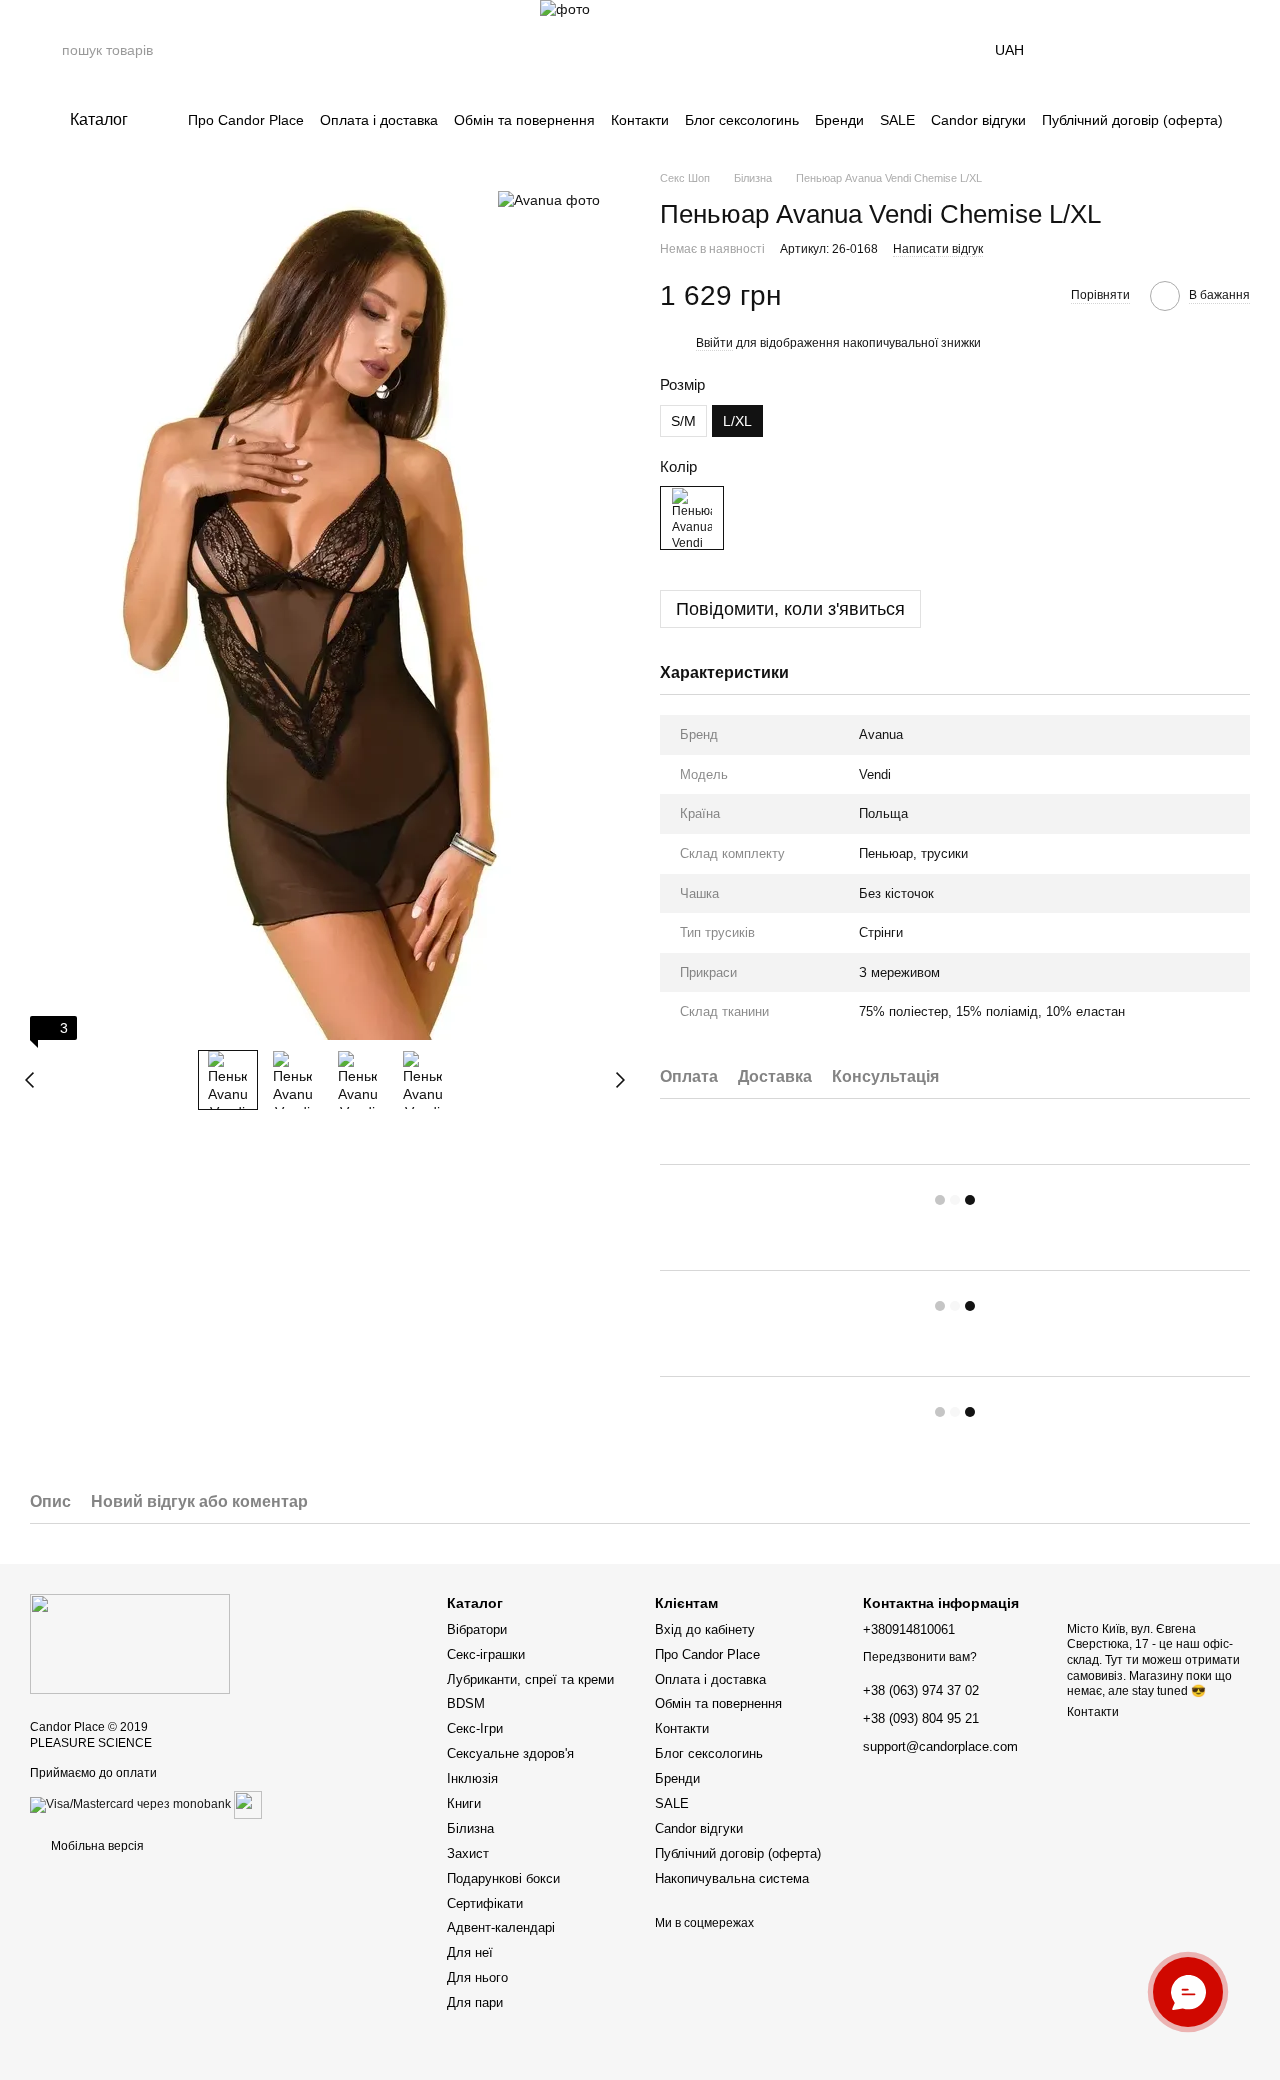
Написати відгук (938, 249)
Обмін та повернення (524, 120)
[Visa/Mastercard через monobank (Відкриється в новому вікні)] (130, 1804)
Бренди (839, 120)
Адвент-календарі (501, 1927)
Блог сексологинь (742, 120)
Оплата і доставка (379, 120)
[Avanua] (549, 199)
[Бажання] (1182, 50)
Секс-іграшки (486, 1654)
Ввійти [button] (714, 343)
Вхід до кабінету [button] (705, 1629)
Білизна (470, 1828)
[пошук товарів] (46, 50)
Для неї (470, 1952)
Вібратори (477, 1629)
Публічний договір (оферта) (1132, 120)
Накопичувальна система (732, 1878)
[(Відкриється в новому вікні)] (248, 1804)
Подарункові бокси (503, 1878)
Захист (468, 1853)
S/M (683, 421)
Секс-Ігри (475, 1728)
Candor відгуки (978, 120)
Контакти (640, 120)
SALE (897, 120)
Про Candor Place (246, 120)
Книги (464, 1803)
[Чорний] (692, 518)
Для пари (475, 2002)
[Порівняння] (1130, 50)
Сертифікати (485, 1903)
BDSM (466, 1703)
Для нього (477, 1977)
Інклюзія (472, 1778)
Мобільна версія (96, 1846)
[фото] (130, 1643)
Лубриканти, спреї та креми (530, 1679)
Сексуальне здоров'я (510, 1753)
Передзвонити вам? (920, 1657)
